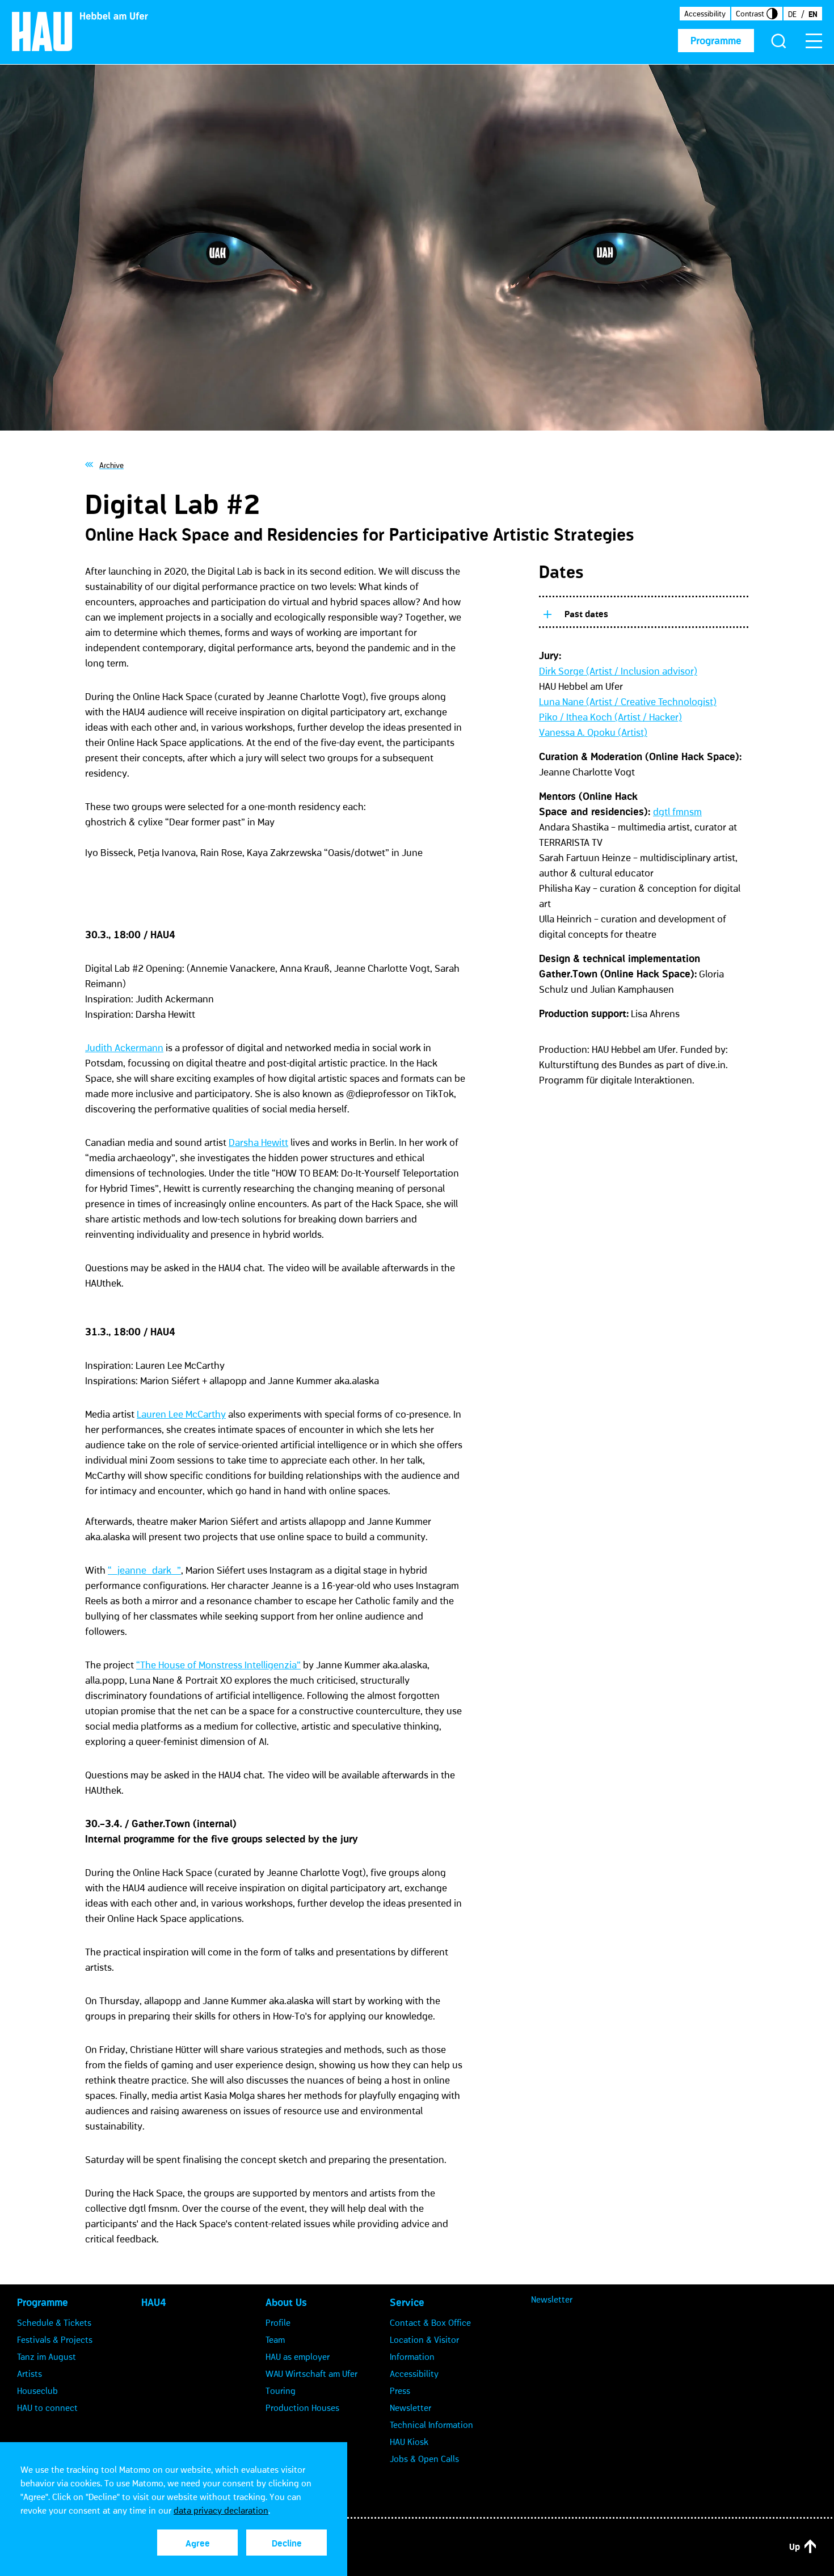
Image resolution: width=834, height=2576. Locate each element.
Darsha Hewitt (258, 1142)
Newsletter (410, 2408)
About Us (286, 2303)
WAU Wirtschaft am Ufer (311, 2373)
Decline (287, 2543)
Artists (30, 2373)
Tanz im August (47, 2356)
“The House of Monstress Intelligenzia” (218, 1665)
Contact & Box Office (430, 2322)
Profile (278, 2322)
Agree (198, 2543)
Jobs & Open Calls (424, 2459)
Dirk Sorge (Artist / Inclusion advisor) (618, 671)
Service (407, 2303)
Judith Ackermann (124, 1048)
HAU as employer (298, 2356)
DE (792, 14)
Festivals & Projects (55, 2339)
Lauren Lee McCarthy (181, 1414)
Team (275, 2339)
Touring (281, 2391)
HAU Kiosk (409, 2442)
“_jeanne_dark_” (144, 1570)
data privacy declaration (221, 2510)
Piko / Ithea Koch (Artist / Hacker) (610, 717)
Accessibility (705, 14)
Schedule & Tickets (54, 2322)
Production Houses (302, 2408)
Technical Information (431, 2425)
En (813, 14)
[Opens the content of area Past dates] (547, 612)
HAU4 (154, 2303)
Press (400, 2391)
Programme (716, 41)
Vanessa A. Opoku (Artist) (593, 732)
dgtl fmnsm (677, 812)
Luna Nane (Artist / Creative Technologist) (628, 702)
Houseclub (37, 2391)
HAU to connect (47, 2408)
